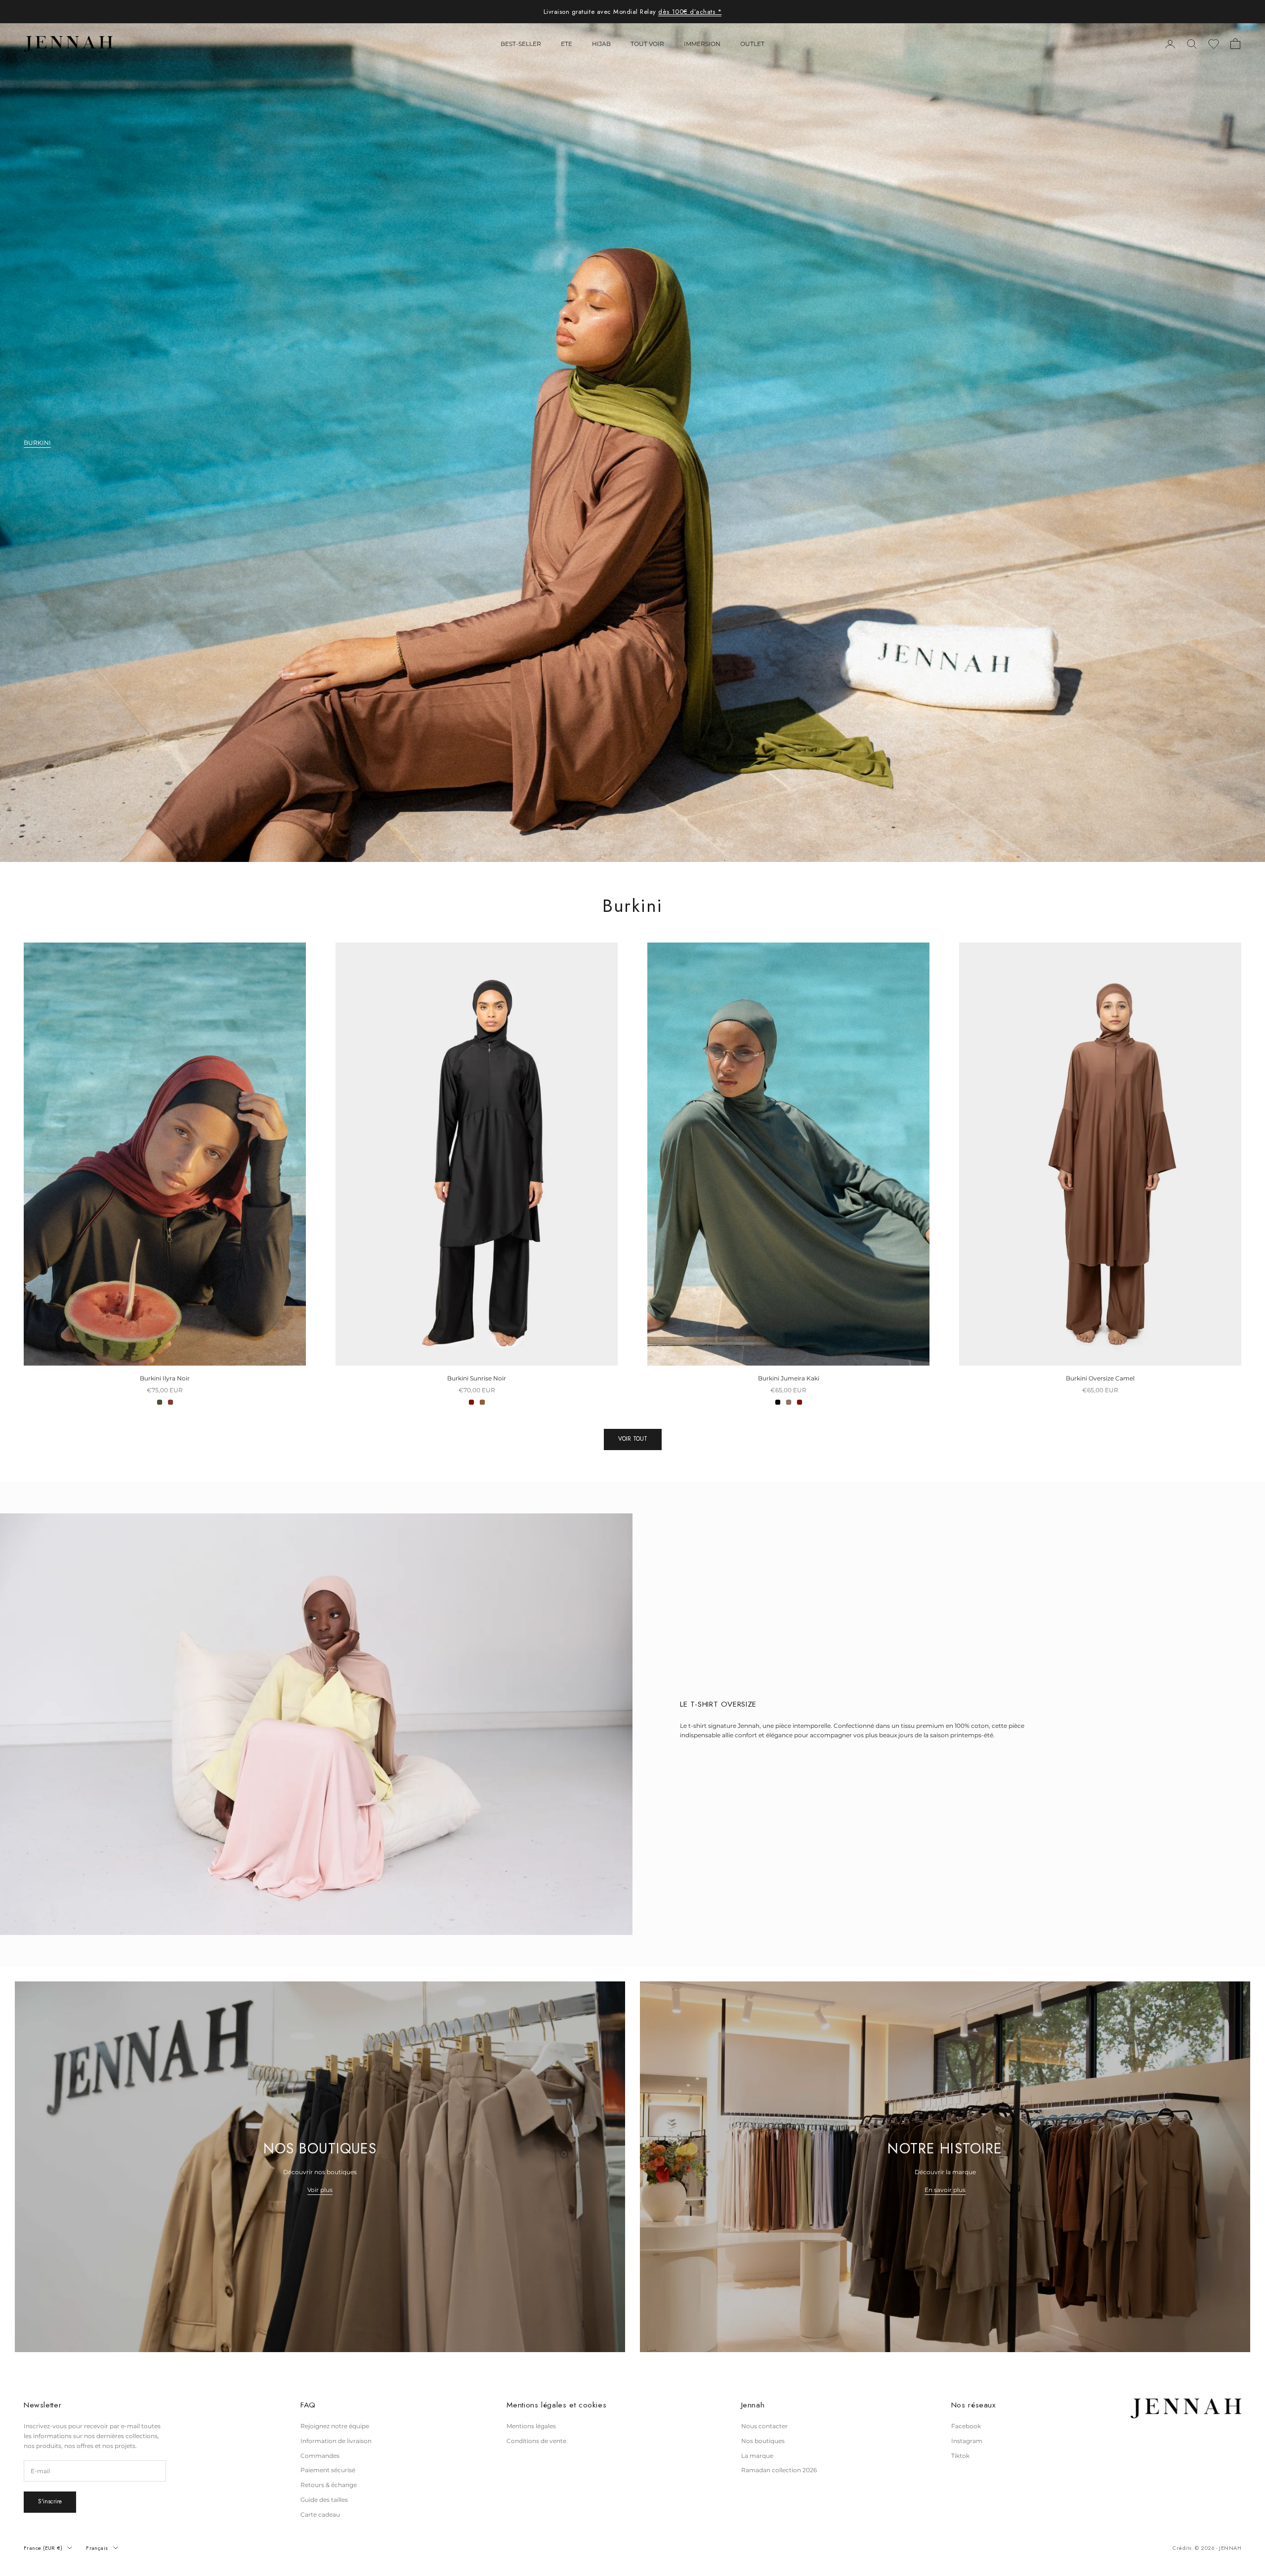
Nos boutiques (763, 2441)
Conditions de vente (536, 2441)
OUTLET (752, 44)
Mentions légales (531, 2426)
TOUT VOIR (647, 44)
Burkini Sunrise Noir (477, 1378)
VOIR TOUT (633, 1439)
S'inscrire (50, 2501)
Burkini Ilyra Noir (165, 1378)
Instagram (967, 2441)
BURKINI (37, 443)
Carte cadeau (320, 2514)
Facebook (966, 2426)
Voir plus (320, 2190)
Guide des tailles (324, 2500)
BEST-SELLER (521, 44)
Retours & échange (329, 2485)
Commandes (320, 2456)
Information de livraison (336, 2441)
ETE (567, 44)
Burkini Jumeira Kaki (789, 1378)
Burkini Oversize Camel (1100, 1378)
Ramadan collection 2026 (779, 2470)
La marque (757, 2456)
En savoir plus (945, 2190)
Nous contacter (764, 2426)
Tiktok (960, 2456)
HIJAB (601, 44)
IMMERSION (702, 44)
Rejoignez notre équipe (335, 2426)
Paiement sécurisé (328, 2470)
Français (97, 2548)
